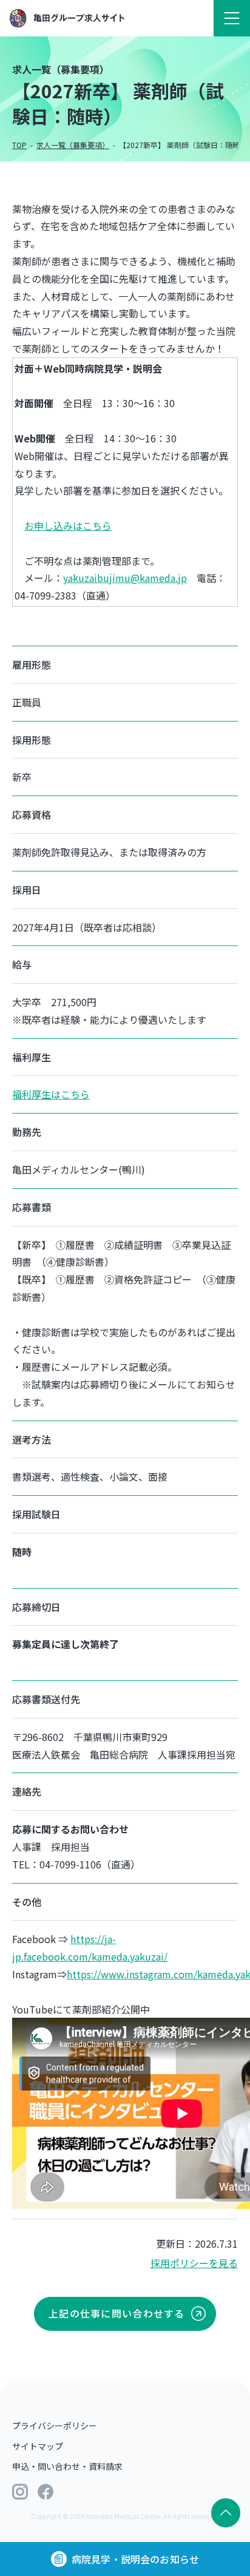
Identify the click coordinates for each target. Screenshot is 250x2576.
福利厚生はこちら (51, 1094)
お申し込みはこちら (68, 526)
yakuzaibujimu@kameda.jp (125, 578)
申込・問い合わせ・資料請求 (67, 2466)
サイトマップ (38, 2446)
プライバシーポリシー (55, 2426)
